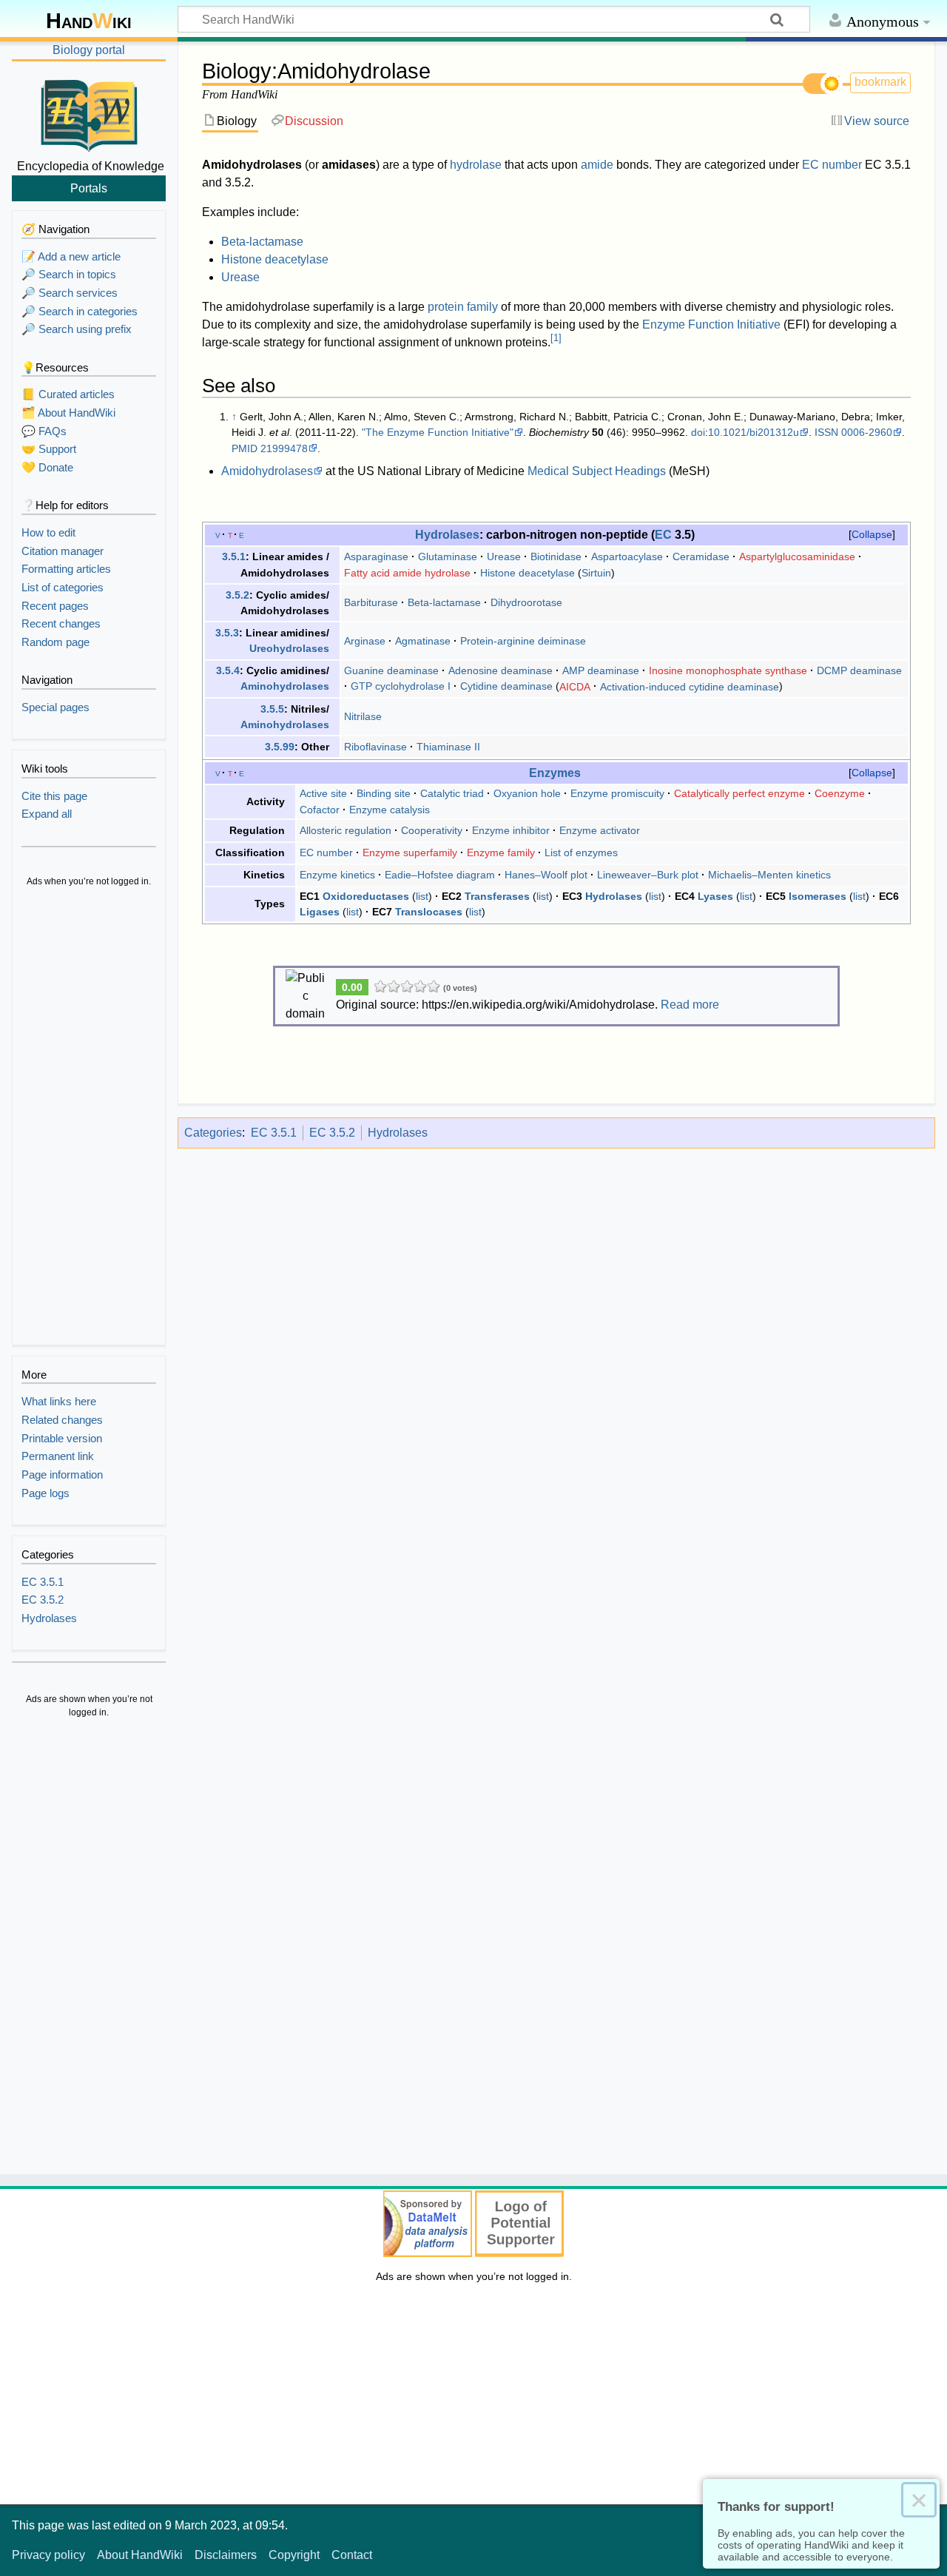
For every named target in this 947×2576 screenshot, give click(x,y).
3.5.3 (227, 633)
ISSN (826, 432)
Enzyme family (501, 852)
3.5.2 (237, 595)
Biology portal (89, 50)
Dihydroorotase (526, 602)
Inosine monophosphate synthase (728, 670)
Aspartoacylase (627, 556)
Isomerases (818, 896)
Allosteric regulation (346, 830)
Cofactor (320, 810)
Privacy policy (48, 2555)
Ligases (320, 912)
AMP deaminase (601, 670)
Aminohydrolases (285, 686)
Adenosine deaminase (501, 670)
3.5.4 (228, 670)
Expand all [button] (47, 814)
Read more (690, 1005)
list (422, 896)
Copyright (294, 2555)
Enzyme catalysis (390, 810)
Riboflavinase (375, 747)
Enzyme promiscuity (617, 793)
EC (663, 534)
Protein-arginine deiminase (523, 641)
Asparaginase (376, 556)
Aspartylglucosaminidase (797, 556)
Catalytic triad (452, 793)
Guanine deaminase (391, 670)
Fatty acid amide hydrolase (407, 573)
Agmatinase (423, 641)
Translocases (429, 912)
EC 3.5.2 (332, 1133)
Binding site (384, 793)
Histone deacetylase (275, 259)
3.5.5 (272, 709)
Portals (89, 188)
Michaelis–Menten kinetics (769, 875)
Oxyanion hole (527, 793)
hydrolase (476, 165)
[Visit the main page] (89, 113)
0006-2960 (867, 432)
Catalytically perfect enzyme (739, 793)
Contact (352, 2555)
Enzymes (555, 773)
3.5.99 (280, 747)
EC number (832, 165)
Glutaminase (448, 556)
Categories (213, 1133)
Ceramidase (701, 556)
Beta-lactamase (262, 242)
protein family (463, 307)
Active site (323, 793)
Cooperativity (432, 830)
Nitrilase (363, 716)
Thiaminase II (448, 747)
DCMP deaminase (859, 670)
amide (597, 165)
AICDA (575, 686)
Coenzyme (840, 793)
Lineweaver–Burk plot (648, 875)
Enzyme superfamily (410, 852)
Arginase (365, 641)
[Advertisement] (89, 1117)
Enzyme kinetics (337, 875)
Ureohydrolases (289, 648)
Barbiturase (371, 602)
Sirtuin (596, 573)
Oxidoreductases (366, 896)
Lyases (715, 896)
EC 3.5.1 (274, 1133)
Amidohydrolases (267, 471)
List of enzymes (581, 852)
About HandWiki (140, 2555)
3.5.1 (234, 556)
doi (698, 432)
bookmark (880, 82)
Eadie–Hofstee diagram (440, 875)
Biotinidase (556, 556)
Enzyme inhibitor (511, 830)
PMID (245, 448)
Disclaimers (226, 2555)
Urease (240, 277)
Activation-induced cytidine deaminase (690, 686)
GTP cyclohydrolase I (401, 686)
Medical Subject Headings (597, 471)
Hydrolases (447, 534)
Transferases (497, 896)
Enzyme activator (600, 830)
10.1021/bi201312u (754, 432)
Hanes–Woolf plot (546, 875)
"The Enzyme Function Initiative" (438, 432)
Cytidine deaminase (506, 686)
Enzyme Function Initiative (711, 324)
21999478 (284, 448)
